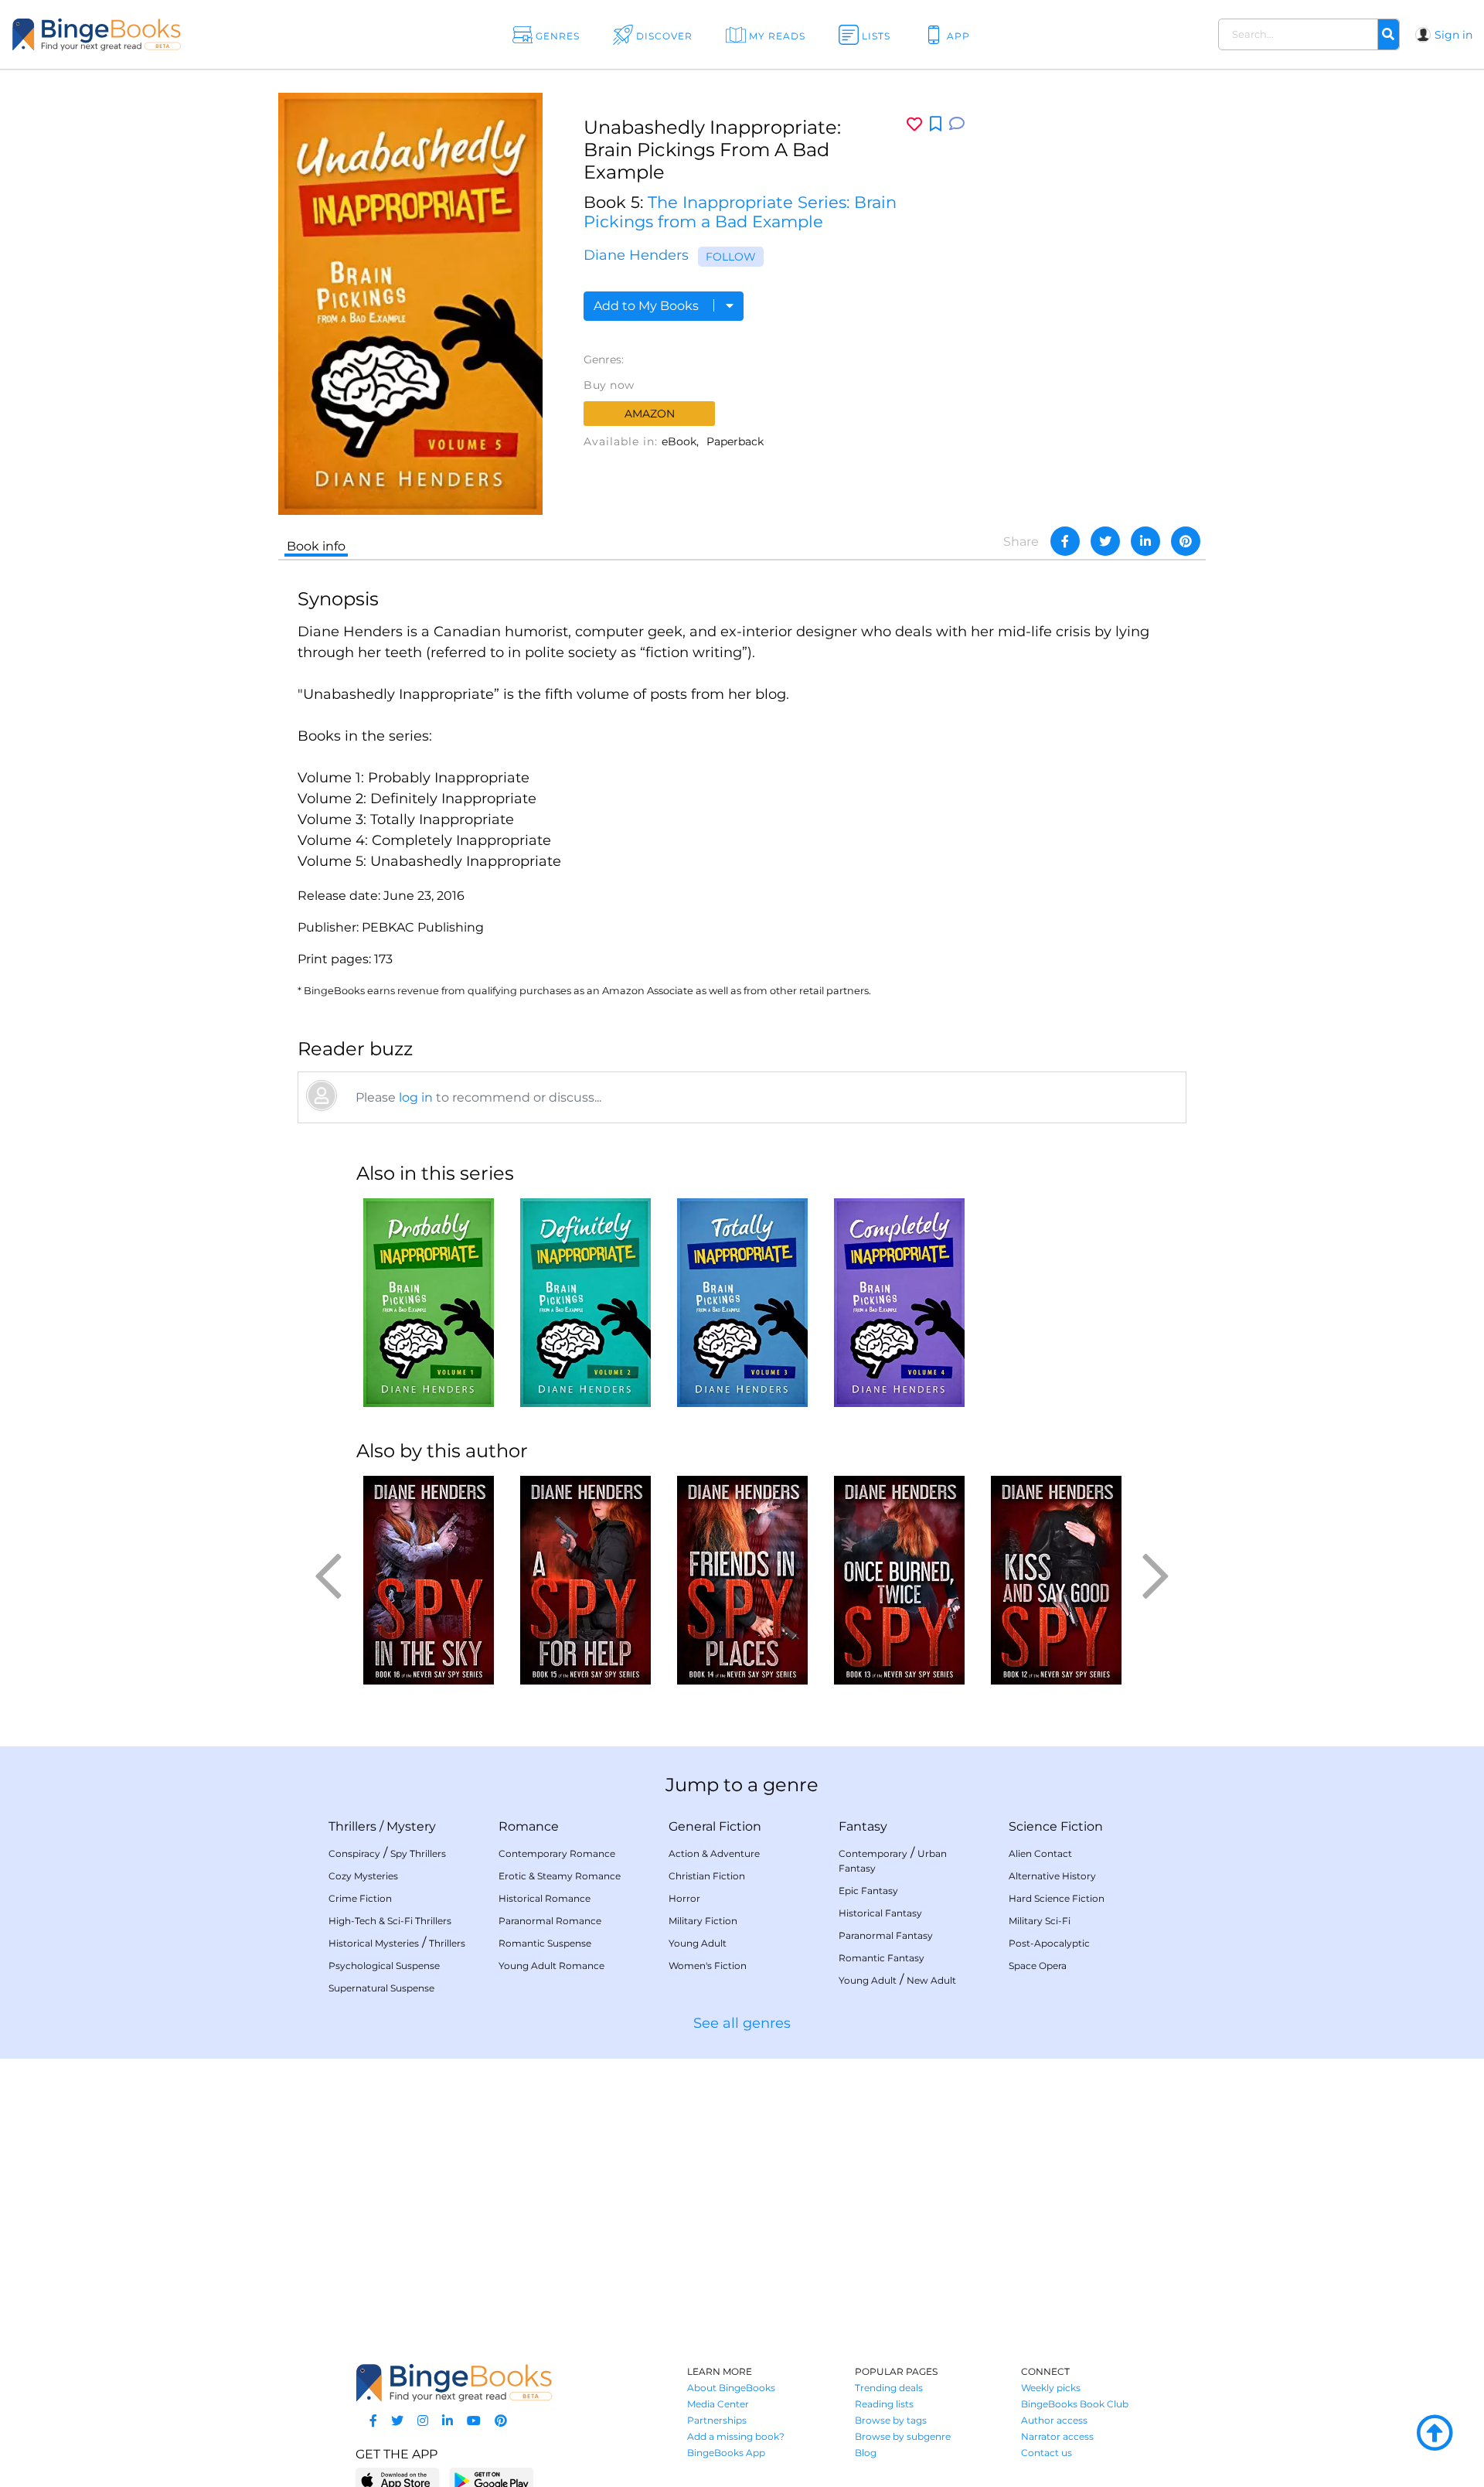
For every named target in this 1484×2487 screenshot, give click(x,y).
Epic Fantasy (868, 1891)
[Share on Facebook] (1065, 541)
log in (416, 1097)
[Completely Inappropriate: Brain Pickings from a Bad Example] (899, 1303)
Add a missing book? (736, 2436)
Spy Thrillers (418, 1853)
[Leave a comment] (957, 124)
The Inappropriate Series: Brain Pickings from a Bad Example (740, 212)
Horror (684, 1898)
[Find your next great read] (148, 34)
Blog (866, 2453)
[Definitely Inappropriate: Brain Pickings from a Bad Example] (585, 1303)
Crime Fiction (360, 1898)
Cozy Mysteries (363, 1876)
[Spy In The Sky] (429, 1580)
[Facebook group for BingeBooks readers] (373, 2421)
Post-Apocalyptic (1049, 1943)
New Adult (931, 1980)
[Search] (1388, 35)
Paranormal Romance (550, 1921)
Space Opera (1038, 1966)
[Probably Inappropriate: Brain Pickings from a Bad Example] (429, 1303)
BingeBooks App (726, 2453)
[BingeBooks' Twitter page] (397, 2421)
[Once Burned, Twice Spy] (899, 1580)
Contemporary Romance (557, 1853)
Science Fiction (1056, 1826)
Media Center (718, 2404)
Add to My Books (648, 306)
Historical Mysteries (374, 1943)
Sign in (1453, 35)
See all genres (742, 2023)
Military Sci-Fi (1040, 1921)
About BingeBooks (731, 2388)
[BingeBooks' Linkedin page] (448, 2421)
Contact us (1047, 2453)
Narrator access (1057, 2436)
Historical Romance (545, 1898)
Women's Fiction (708, 1966)
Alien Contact (1040, 1853)
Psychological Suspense (384, 1966)
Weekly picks (1051, 2388)
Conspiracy (354, 1853)
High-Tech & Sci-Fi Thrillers (390, 1921)
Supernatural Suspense (381, 1988)
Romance (529, 1826)
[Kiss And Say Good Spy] (1056, 1580)
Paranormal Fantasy (886, 1935)
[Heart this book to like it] (914, 124)
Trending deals (889, 2388)
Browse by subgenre (903, 2436)
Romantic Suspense (545, 1943)
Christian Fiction (707, 1876)
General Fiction (715, 1826)
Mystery (411, 1826)
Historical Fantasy (880, 1913)
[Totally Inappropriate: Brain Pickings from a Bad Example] (742, 1303)
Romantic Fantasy (882, 1958)
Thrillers (352, 1826)
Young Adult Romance (551, 1966)
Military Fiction (703, 1921)
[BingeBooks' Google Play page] (491, 2480)
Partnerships (717, 2420)
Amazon (650, 414)
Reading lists (884, 2404)
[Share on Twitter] (1105, 541)
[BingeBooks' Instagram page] (423, 2421)
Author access (1054, 2420)
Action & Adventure (714, 1853)
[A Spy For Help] (585, 1580)
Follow (731, 257)
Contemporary (873, 1853)
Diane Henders (636, 255)
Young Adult (698, 1943)
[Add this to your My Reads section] (936, 124)
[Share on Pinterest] (1186, 541)
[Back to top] (1435, 2434)
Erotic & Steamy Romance (560, 1876)
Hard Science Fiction (1057, 1898)
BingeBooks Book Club (1075, 2404)
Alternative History (1052, 1876)
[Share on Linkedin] (1145, 541)
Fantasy (863, 1826)
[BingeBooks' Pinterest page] (501, 2421)
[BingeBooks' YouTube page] (474, 2421)
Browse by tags (891, 2420)
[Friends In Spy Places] (742, 1580)
